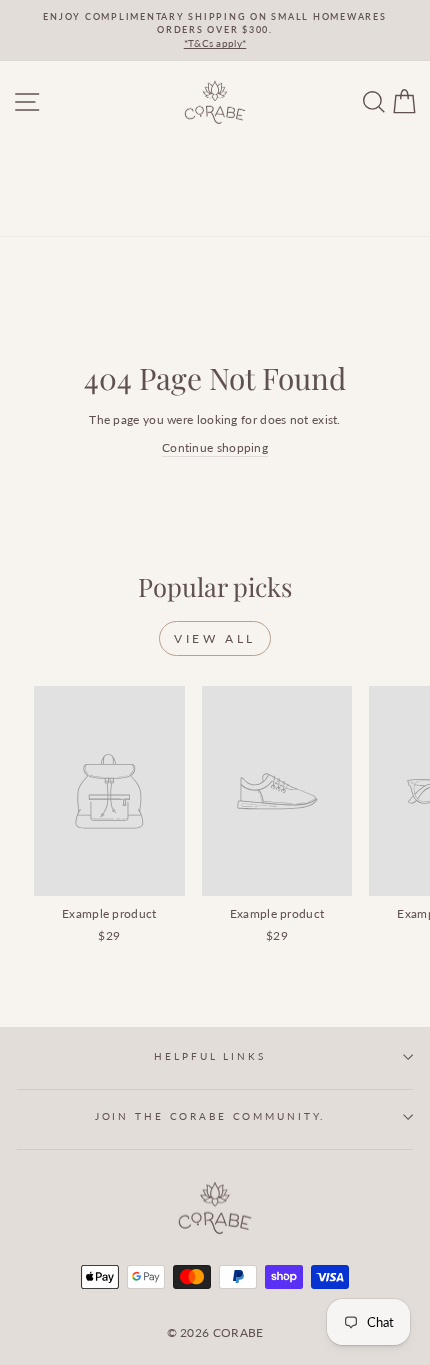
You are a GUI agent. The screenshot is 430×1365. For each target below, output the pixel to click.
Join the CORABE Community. (210, 1116)
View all (215, 638)
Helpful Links (209, 1056)
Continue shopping (215, 447)
